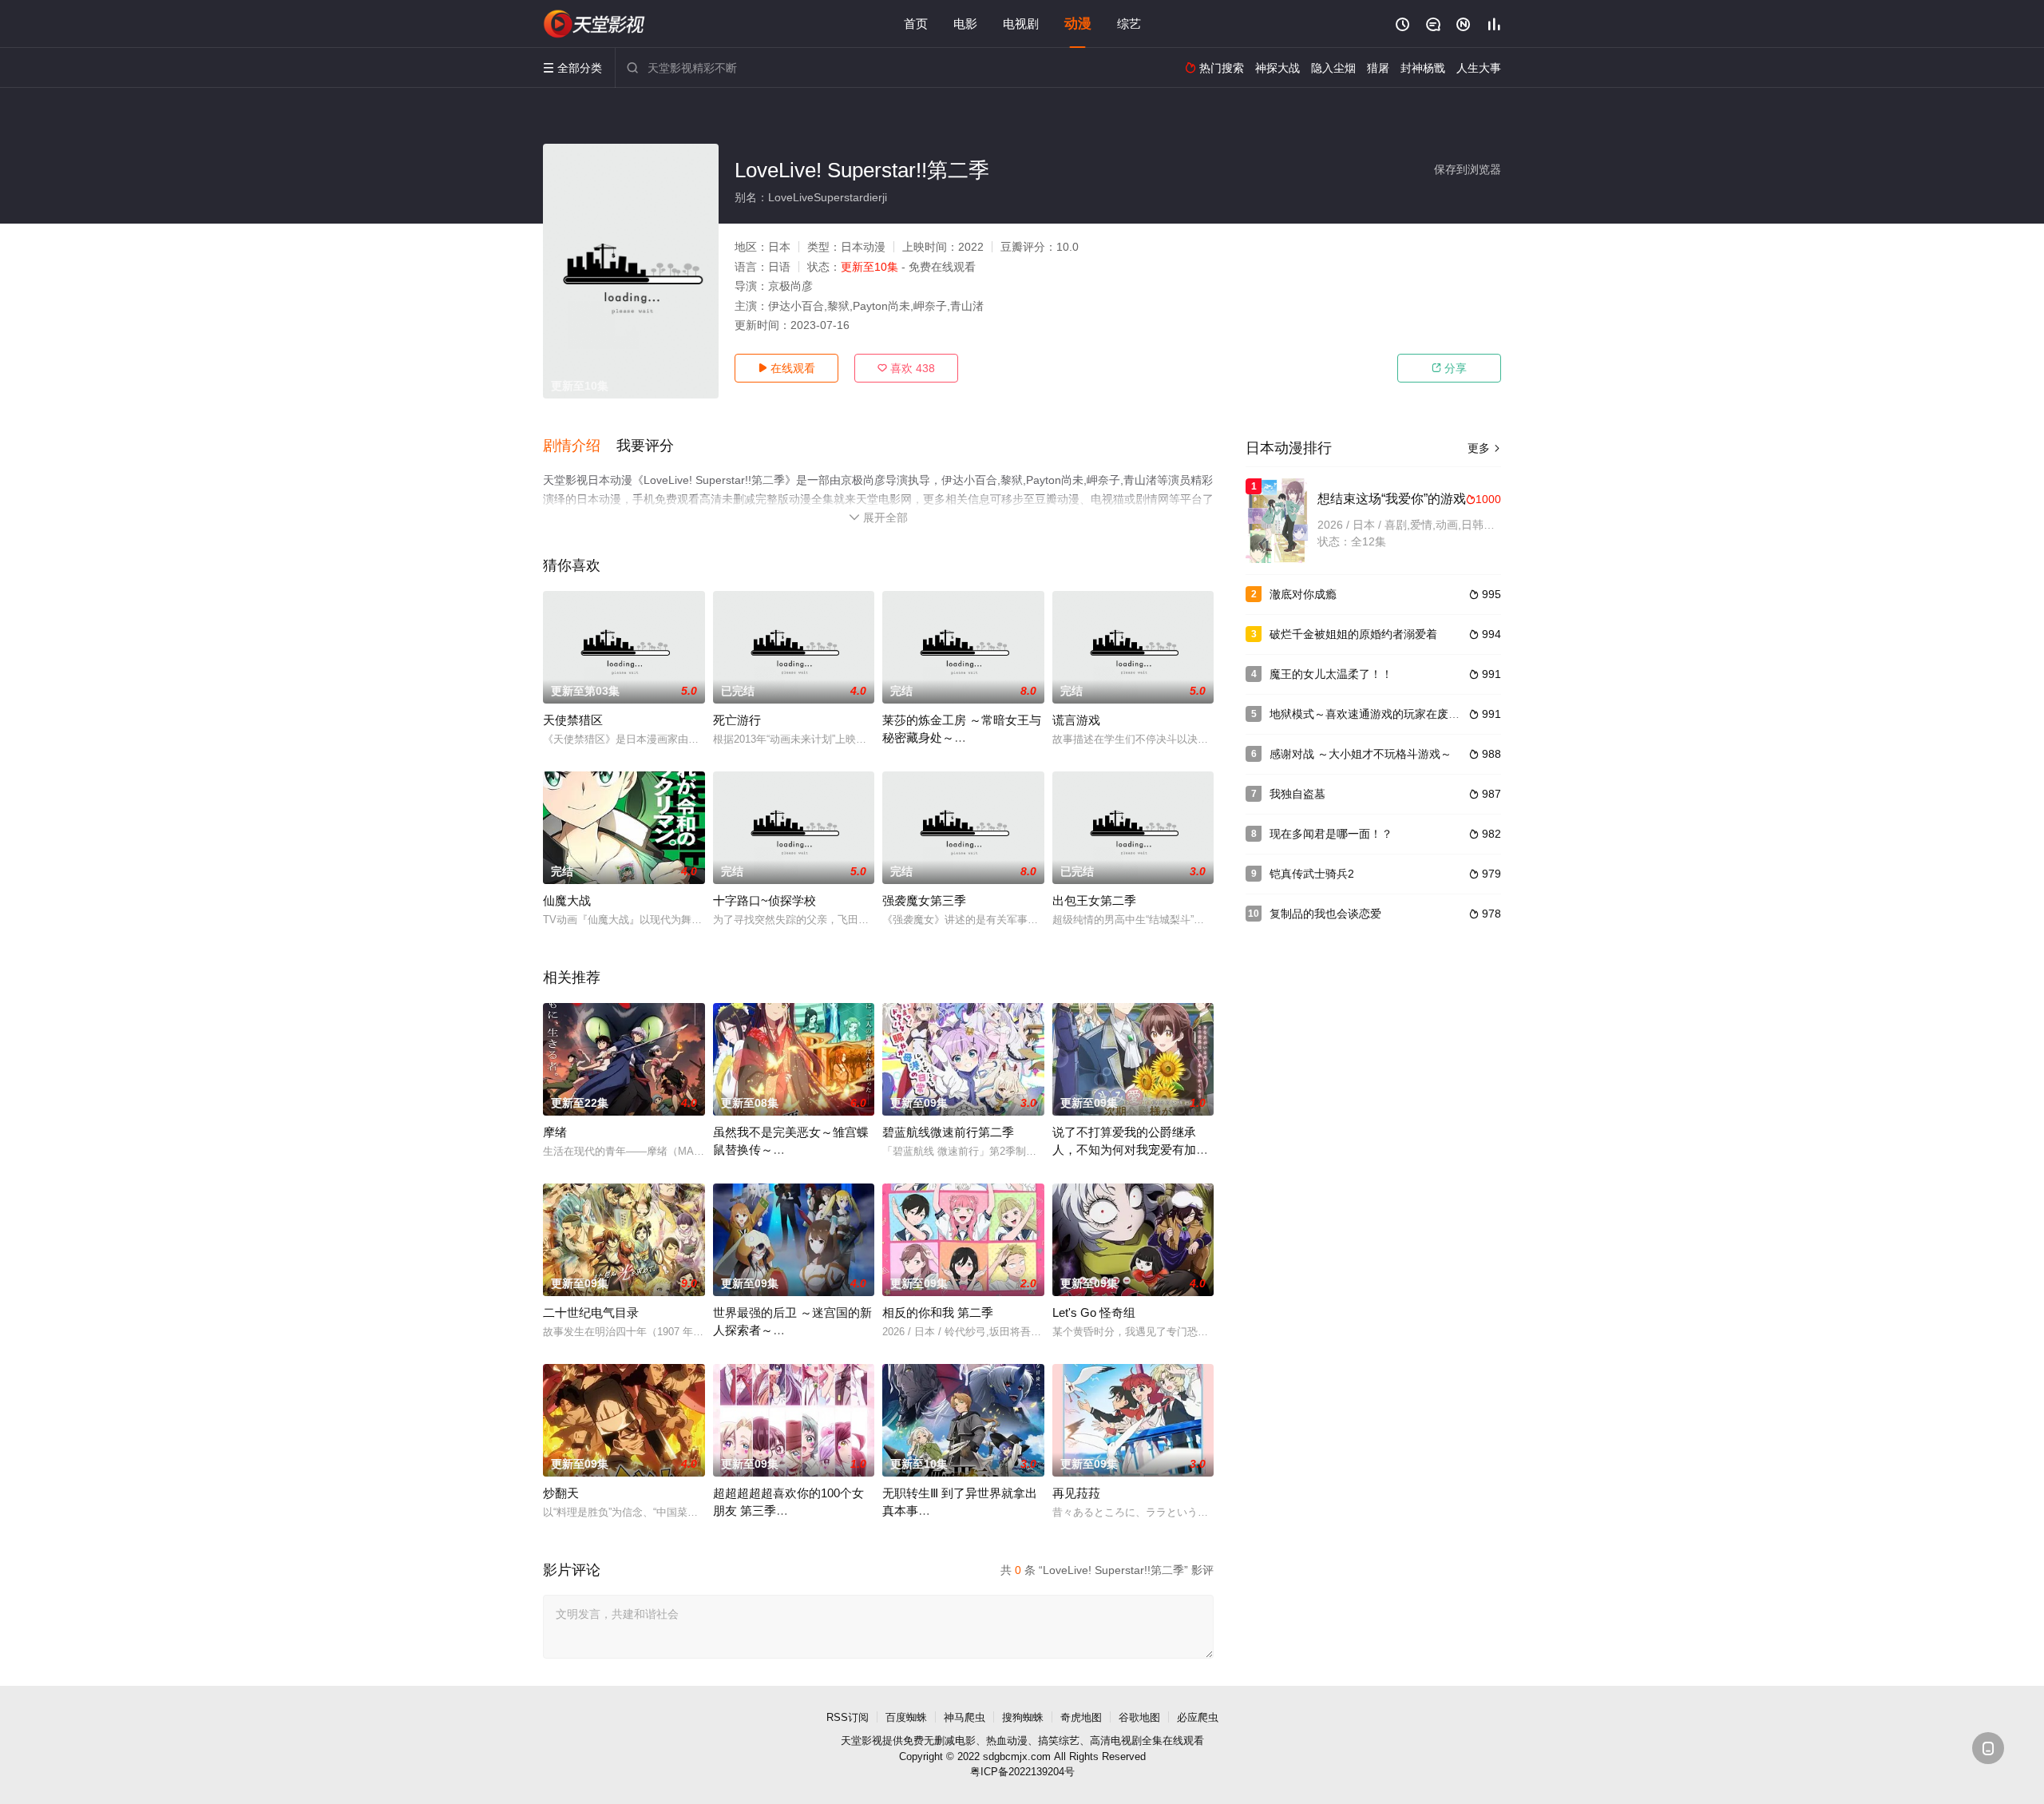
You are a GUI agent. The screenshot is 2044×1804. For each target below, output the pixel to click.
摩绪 (555, 1132)
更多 (1484, 448)
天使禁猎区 (573, 720)
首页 (916, 24)
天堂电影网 (595, 24)
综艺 (1129, 24)
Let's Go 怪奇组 (1094, 1312)
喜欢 (906, 368)
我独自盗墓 (1297, 794)
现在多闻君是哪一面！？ (1331, 834)
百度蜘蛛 (906, 1717)
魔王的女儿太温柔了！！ (1331, 674)
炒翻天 (561, 1493)
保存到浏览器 (1468, 169)
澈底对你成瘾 (1303, 594)
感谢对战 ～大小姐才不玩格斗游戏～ (1361, 754)
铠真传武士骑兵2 (1312, 874)
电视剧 (1021, 24)
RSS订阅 (848, 1717)
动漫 (1078, 24)
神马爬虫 (965, 1717)
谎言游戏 (1076, 720)
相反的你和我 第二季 (938, 1312)
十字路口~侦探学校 (765, 900)
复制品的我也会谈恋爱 (1325, 914)
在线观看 (786, 368)
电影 (965, 24)
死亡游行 (737, 720)
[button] (580, 446)
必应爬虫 (1198, 1717)
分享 (1449, 368)
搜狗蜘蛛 (1023, 1717)
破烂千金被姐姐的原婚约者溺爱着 (1353, 634)
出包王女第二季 (1094, 900)
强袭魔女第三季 (924, 900)
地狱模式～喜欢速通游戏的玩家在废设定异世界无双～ (1404, 714)
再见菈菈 (1076, 1493)
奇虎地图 (1081, 1717)
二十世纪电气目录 (591, 1312)
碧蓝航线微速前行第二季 (948, 1132)
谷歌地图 (1139, 1717)
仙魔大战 (567, 900)
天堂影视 (862, 1741)
